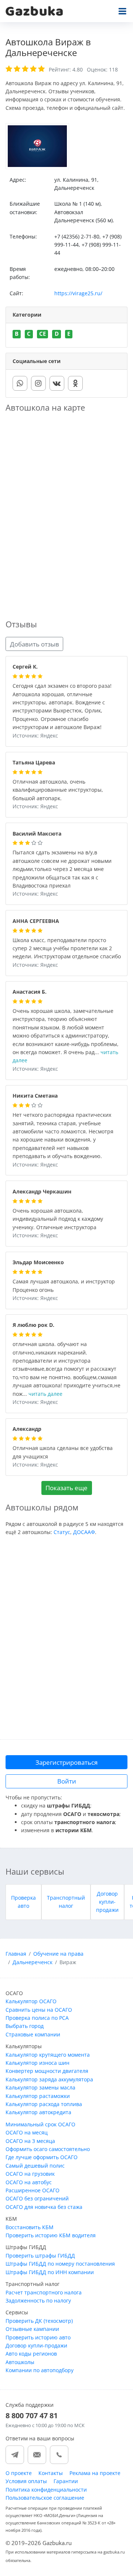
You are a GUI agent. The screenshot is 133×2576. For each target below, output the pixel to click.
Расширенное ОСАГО (33, 2190)
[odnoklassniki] (75, 383)
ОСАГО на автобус (29, 2182)
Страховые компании (33, 2034)
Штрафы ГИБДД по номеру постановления (60, 2264)
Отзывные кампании (32, 2329)
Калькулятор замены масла (40, 2087)
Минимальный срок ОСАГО (40, 2124)
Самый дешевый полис (35, 2166)
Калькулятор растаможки (38, 2096)
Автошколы (20, 2362)
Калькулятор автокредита (38, 2112)
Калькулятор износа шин (37, 2063)
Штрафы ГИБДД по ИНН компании (50, 2272)
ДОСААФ (84, 1532)
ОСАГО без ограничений (37, 2198)
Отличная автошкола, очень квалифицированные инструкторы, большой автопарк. (58, 790)
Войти (67, 1781)
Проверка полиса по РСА (37, 2018)
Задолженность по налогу (38, 2300)
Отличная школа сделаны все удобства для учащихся (63, 1453)
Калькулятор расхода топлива (44, 2104)
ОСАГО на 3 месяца (30, 2141)
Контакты (51, 2473)
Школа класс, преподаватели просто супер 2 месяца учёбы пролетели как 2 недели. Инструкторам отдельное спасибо (67, 949)
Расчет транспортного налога (44, 2292)
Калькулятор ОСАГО (31, 2001)
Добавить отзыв (35, 644)
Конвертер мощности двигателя (47, 2071)
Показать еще (66, 1488)
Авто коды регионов (31, 2354)
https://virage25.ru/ (78, 293)
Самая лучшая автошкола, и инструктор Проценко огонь (64, 1286)
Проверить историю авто (38, 2337)
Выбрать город (25, 2026)
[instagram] (38, 383)
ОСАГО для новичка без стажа (44, 2207)
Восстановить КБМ (30, 2227)
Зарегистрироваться (66, 1762)
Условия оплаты (26, 2481)
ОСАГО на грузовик (30, 2174)
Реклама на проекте (95, 2473)
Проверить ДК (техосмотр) (39, 2321)
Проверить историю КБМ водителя (51, 2235)
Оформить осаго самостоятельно (48, 2149)
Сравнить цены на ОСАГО (39, 2010)
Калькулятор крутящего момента (48, 2055)
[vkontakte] (57, 383)
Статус (62, 1532)
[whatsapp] (20, 383)
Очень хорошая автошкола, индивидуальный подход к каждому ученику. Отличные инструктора (58, 1219)
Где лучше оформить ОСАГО (42, 2157)
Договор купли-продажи (107, 1902)
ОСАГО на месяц (27, 2132)
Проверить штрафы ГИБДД (40, 2256)
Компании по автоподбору (40, 2370)
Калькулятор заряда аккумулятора (49, 2079)
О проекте (19, 2473)
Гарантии (66, 2481)
